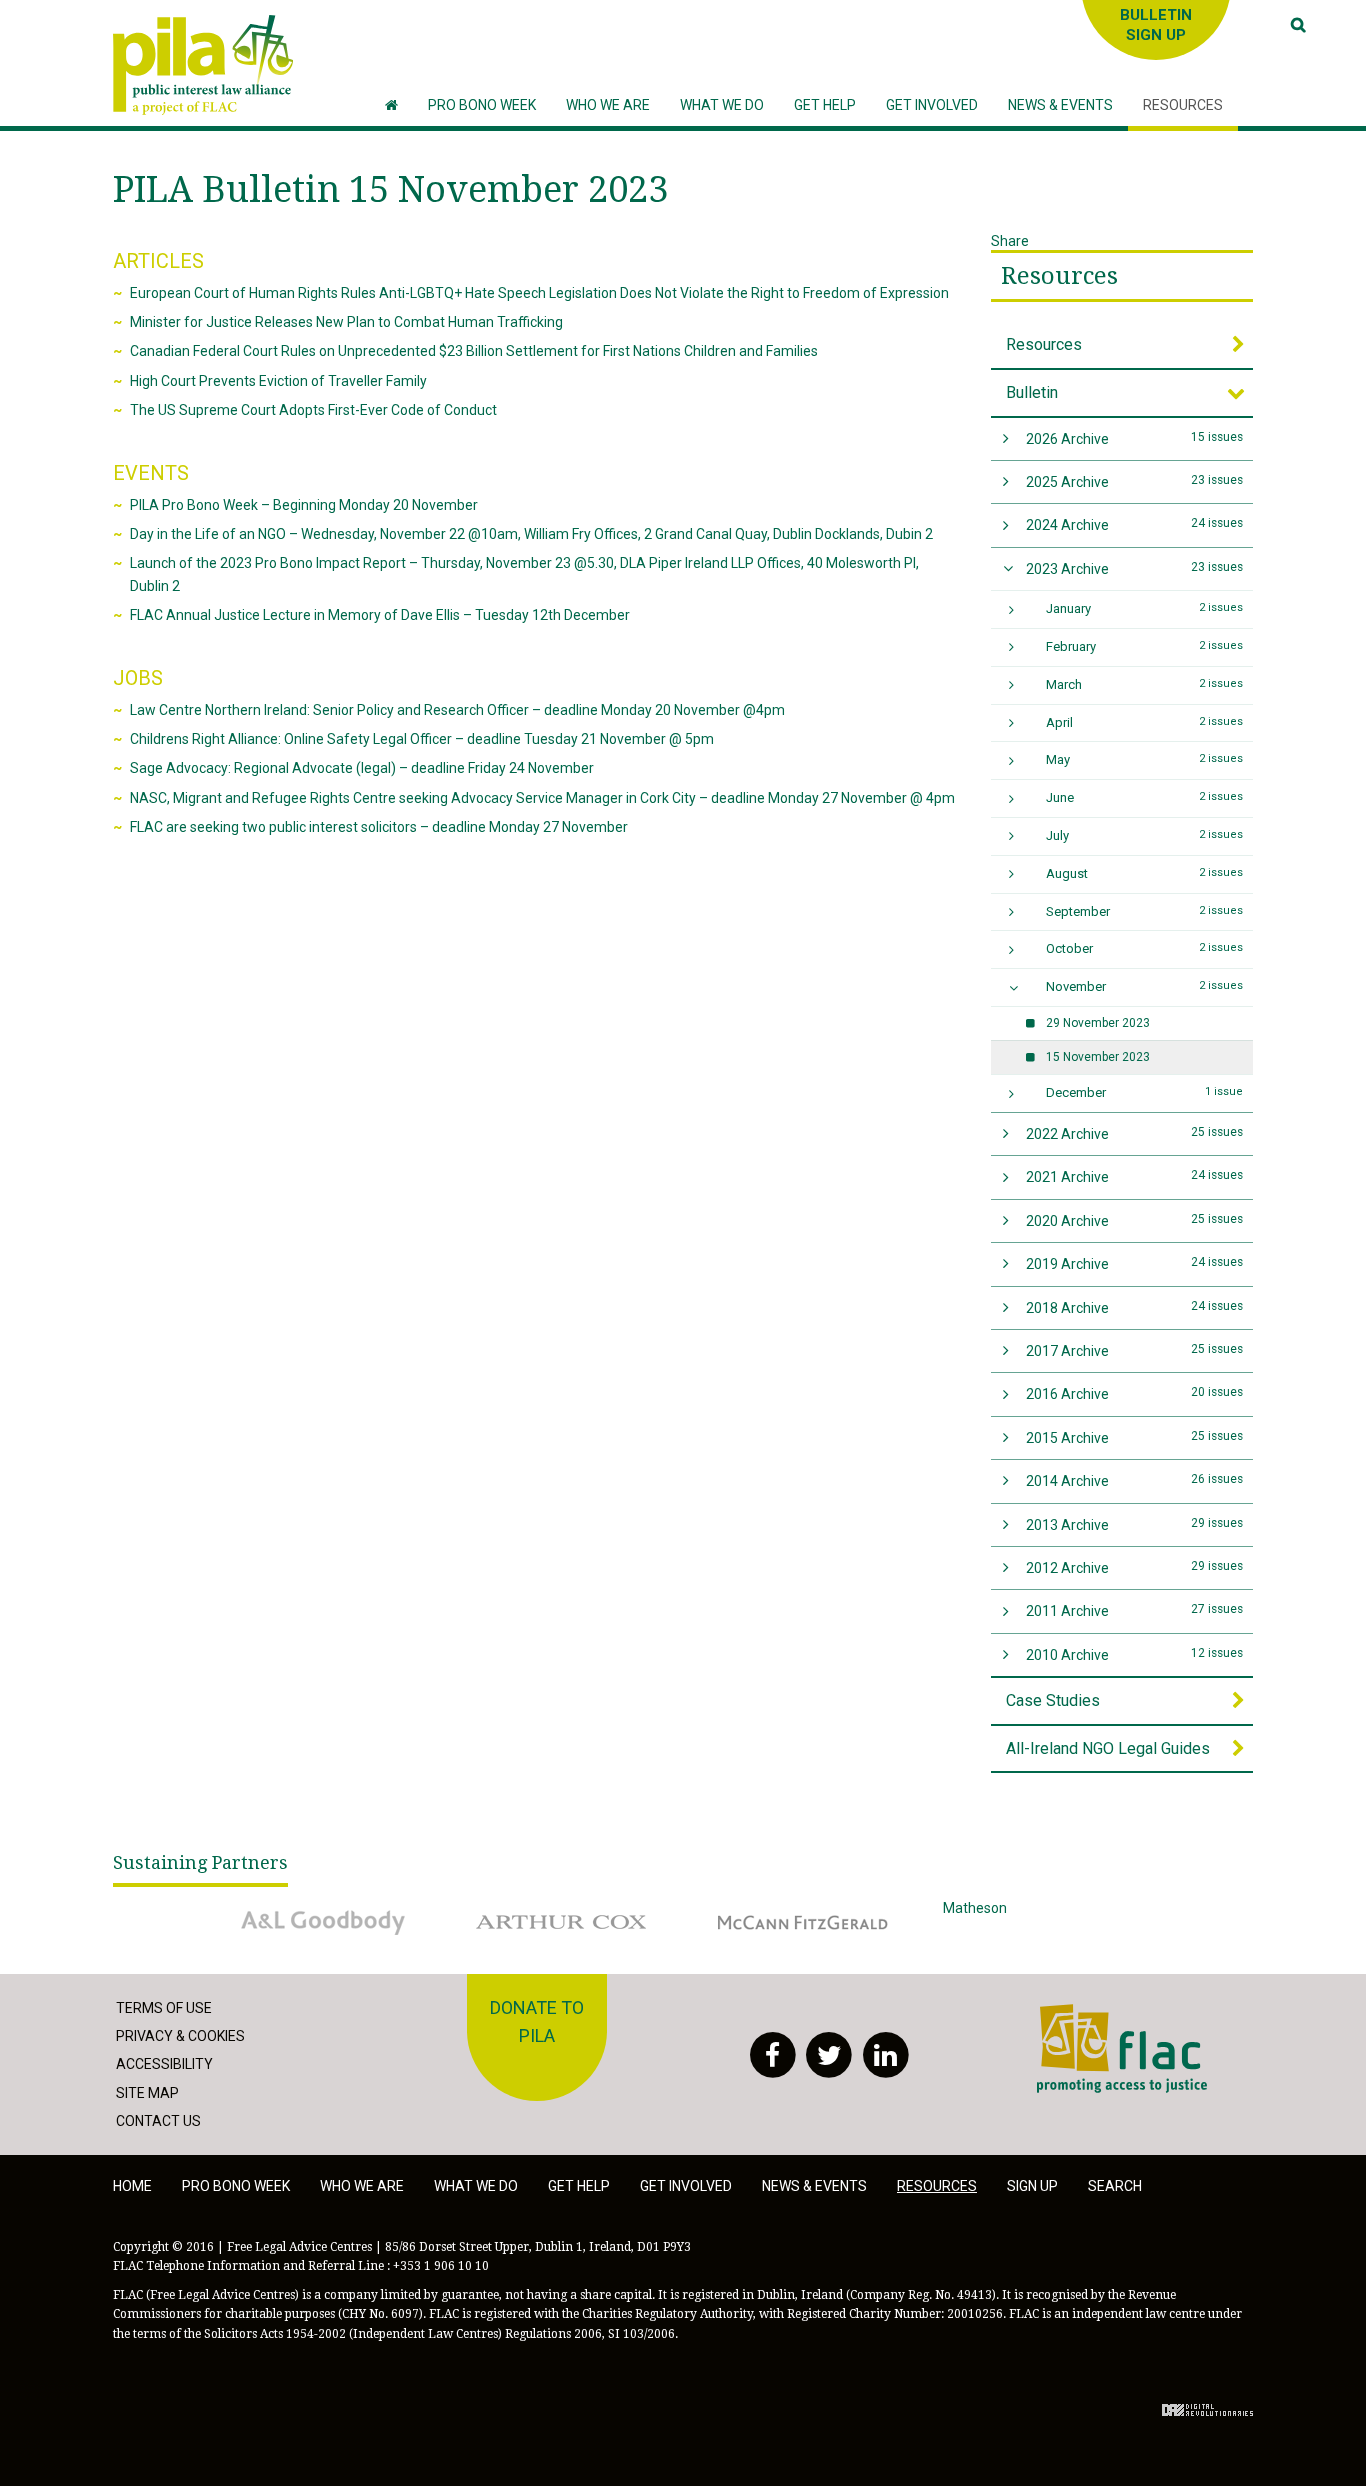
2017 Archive (1135, 1350)
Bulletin (1032, 392)
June (1145, 797)
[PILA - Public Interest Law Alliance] (203, 65)
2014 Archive (1135, 1480)
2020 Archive (1135, 1220)
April (1145, 722)
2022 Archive (1135, 1133)
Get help (579, 2186)
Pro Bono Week (236, 2186)
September (1145, 911)
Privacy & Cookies (180, 2036)
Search (1115, 2186)
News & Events (814, 2186)
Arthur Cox (497, 1908)
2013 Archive (1135, 1524)
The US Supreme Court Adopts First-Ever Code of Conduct (313, 410)
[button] (608, 105)
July (1145, 835)
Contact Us (158, 2121)
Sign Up (1032, 2186)
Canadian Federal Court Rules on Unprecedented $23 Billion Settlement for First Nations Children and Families (474, 351)
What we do (476, 2186)
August (1145, 873)
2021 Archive (1135, 1176)
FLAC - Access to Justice (1114, 2015)
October (1145, 948)
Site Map (147, 2093)
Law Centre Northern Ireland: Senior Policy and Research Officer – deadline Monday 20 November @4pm (457, 710)
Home (132, 2186)
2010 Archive (1135, 1654)
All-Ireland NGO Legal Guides (1108, 1748)
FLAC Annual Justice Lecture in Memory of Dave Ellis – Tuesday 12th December (380, 615)
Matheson (975, 1908)
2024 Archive (1135, 524)
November (1145, 986)
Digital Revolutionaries (1207, 2410)
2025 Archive (1135, 481)
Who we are (362, 2186)
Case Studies (1053, 1700)
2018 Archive (1135, 1307)
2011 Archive (1135, 1610)
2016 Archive (1135, 1393)
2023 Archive (1135, 568)
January (1145, 608)
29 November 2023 (1098, 1023)
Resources (1059, 276)
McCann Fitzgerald (762, 1908)
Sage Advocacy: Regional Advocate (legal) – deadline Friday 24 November (362, 768)
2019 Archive (1135, 1263)
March (1145, 684)
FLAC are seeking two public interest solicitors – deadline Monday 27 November (379, 827)
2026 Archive (1135, 438)
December (1145, 1092)
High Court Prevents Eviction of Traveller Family (278, 381)
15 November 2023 (1098, 1057)
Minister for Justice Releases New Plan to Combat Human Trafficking (346, 322)
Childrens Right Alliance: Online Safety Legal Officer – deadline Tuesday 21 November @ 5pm (422, 739)
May (1145, 759)
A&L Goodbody (269, 1908)
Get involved (686, 2186)
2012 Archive (1135, 1567)
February (1145, 646)
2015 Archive (1135, 1437)
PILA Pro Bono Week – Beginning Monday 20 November (304, 505)
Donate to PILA (537, 2022)
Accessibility (164, 2064)
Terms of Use (164, 2008)
